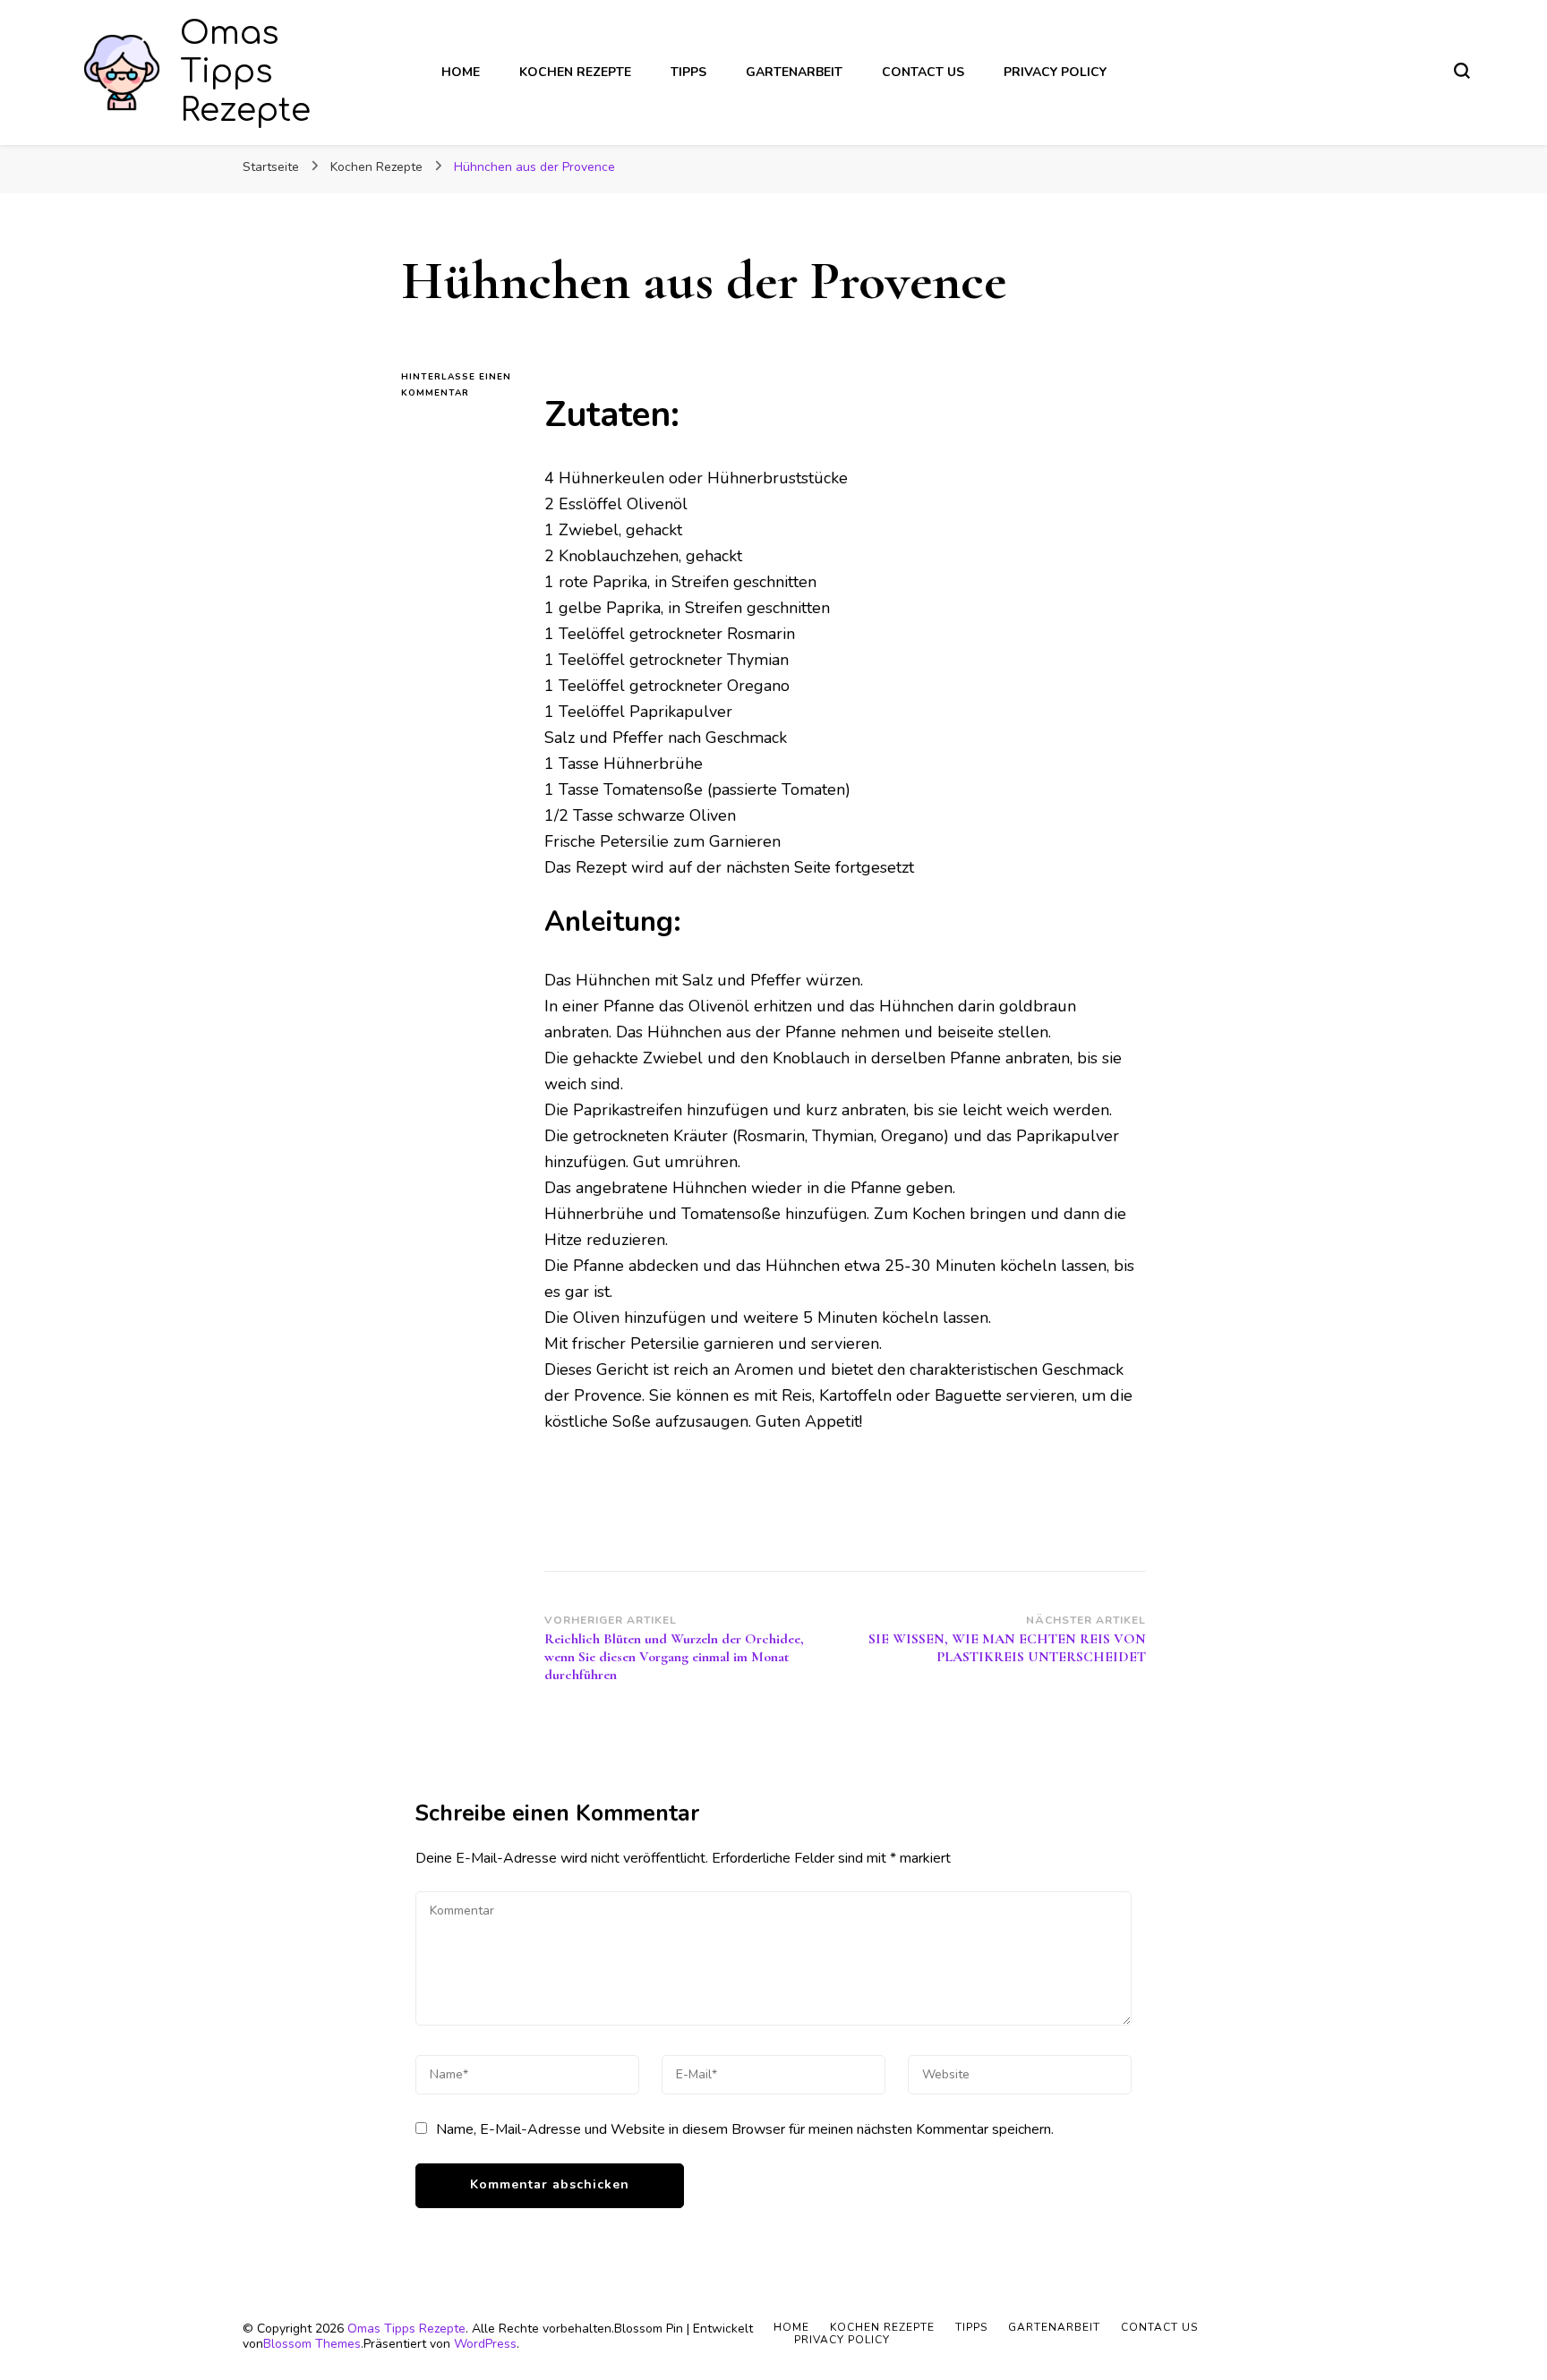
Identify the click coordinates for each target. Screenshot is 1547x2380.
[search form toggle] (1462, 71)
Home (461, 72)
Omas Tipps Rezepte (245, 72)
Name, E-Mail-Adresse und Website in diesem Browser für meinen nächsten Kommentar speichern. (745, 2129)
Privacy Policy (1055, 72)
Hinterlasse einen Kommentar (459, 386)
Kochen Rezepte (575, 72)
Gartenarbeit (794, 72)
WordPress (485, 2344)
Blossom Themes (312, 2344)
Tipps (688, 72)
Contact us (923, 72)
